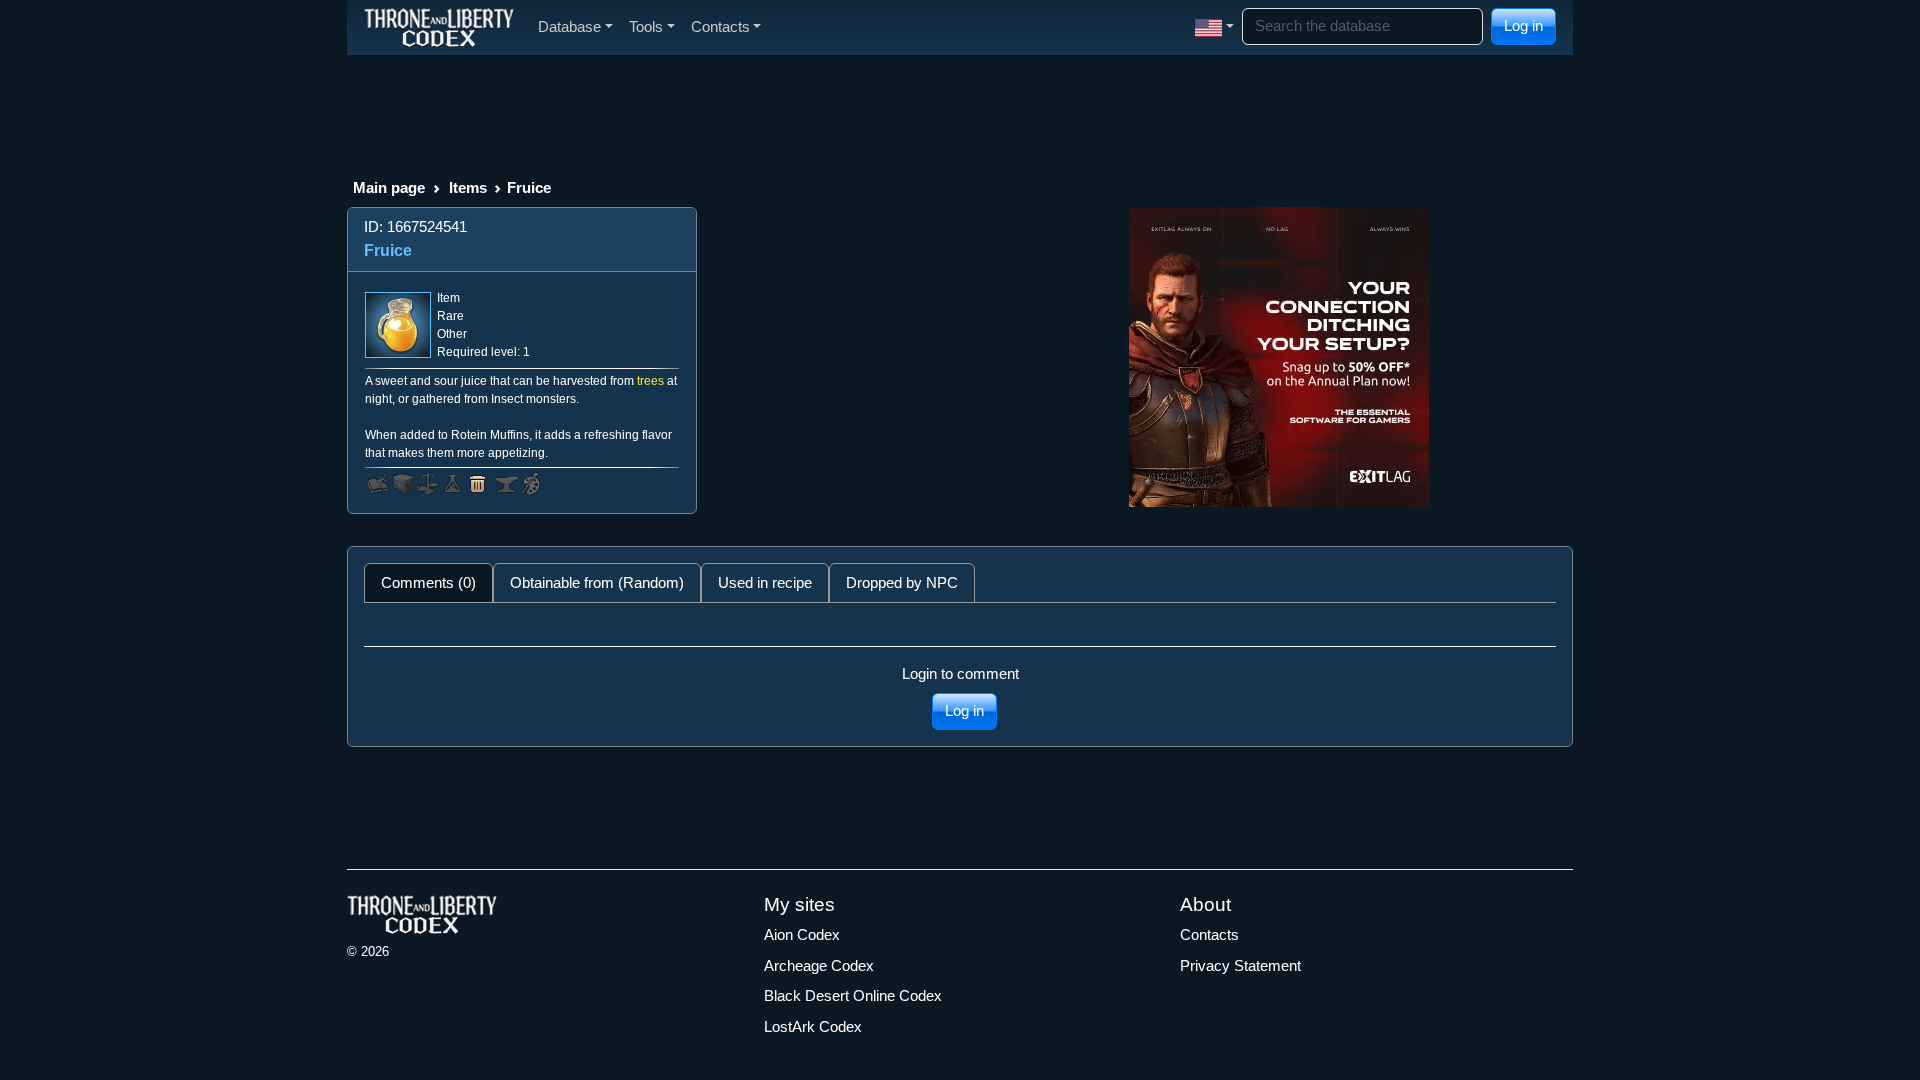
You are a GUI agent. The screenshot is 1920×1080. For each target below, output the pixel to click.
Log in (1523, 25)
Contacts (1209, 934)
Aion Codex (802, 934)
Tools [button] (646, 26)
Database (569, 26)
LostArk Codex (813, 1026)
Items (468, 187)
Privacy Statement (1240, 965)
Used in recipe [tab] (765, 582)
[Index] (439, 27)
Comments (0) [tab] (428, 582)
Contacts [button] (720, 26)
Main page (389, 187)
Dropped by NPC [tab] (902, 582)
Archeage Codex (819, 965)
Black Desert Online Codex (853, 995)
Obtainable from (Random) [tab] (597, 582)
